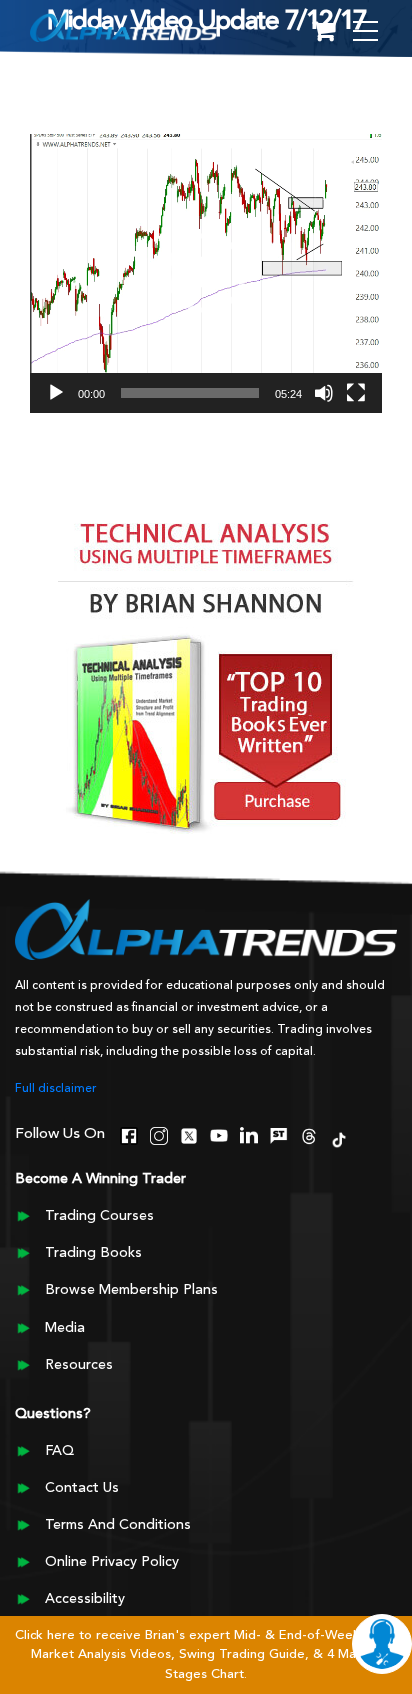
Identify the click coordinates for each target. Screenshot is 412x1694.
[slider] (190, 393)
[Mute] (324, 393)
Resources (79, 1365)
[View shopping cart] (324, 32)
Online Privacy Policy (112, 1562)
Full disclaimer (56, 1089)
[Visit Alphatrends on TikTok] (339, 1138)
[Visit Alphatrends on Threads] (309, 1134)
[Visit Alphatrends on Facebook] (129, 1134)
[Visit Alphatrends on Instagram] (159, 1134)
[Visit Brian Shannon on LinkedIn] (249, 1134)
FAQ (59, 1451)
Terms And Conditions (118, 1525)
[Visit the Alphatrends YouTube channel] (219, 1134)
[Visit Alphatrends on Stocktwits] (279, 1134)
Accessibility (85, 1599)
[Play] (56, 393)
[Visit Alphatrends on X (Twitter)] (189, 1134)
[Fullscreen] (356, 393)
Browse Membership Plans (131, 1290)
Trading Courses (99, 1216)
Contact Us (82, 1488)
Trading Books (93, 1253)
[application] (206, 273)
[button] (206, 273)
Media (65, 1328)
